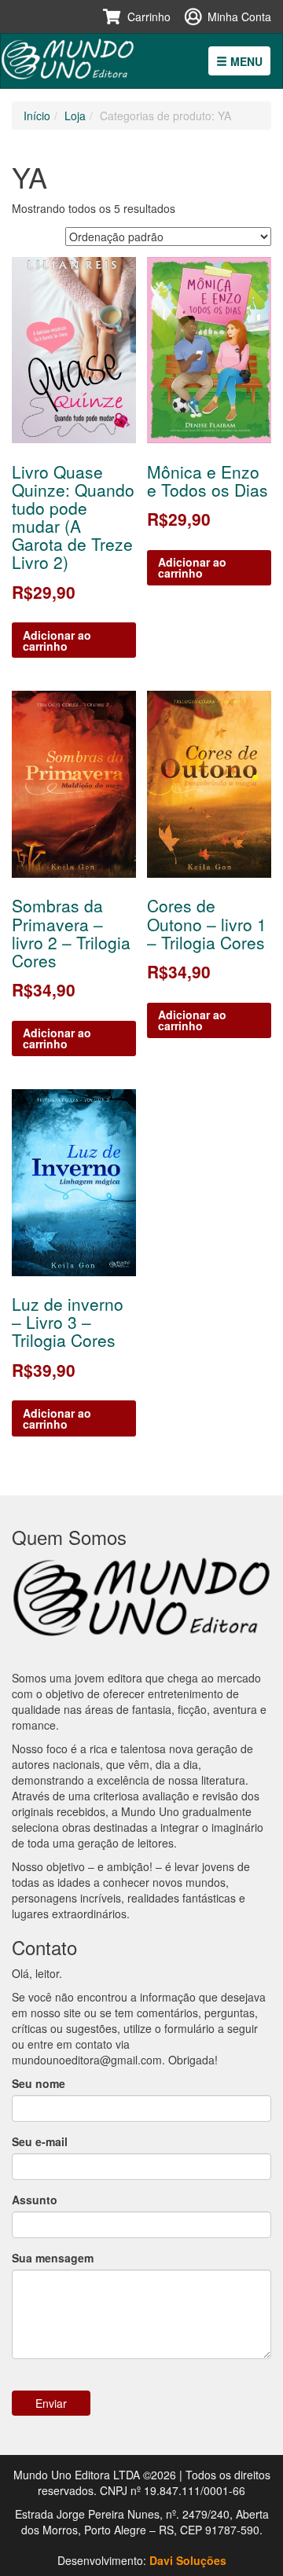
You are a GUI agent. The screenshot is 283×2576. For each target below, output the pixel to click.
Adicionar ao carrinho (57, 640)
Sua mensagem (53, 2258)
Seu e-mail (40, 2141)
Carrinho (149, 17)
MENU (245, 61)
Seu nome (39, 2083)
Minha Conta (239, 17)
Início (37, 116)
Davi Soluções (188, 2560)
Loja (75, 116)
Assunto (35, 2200)
